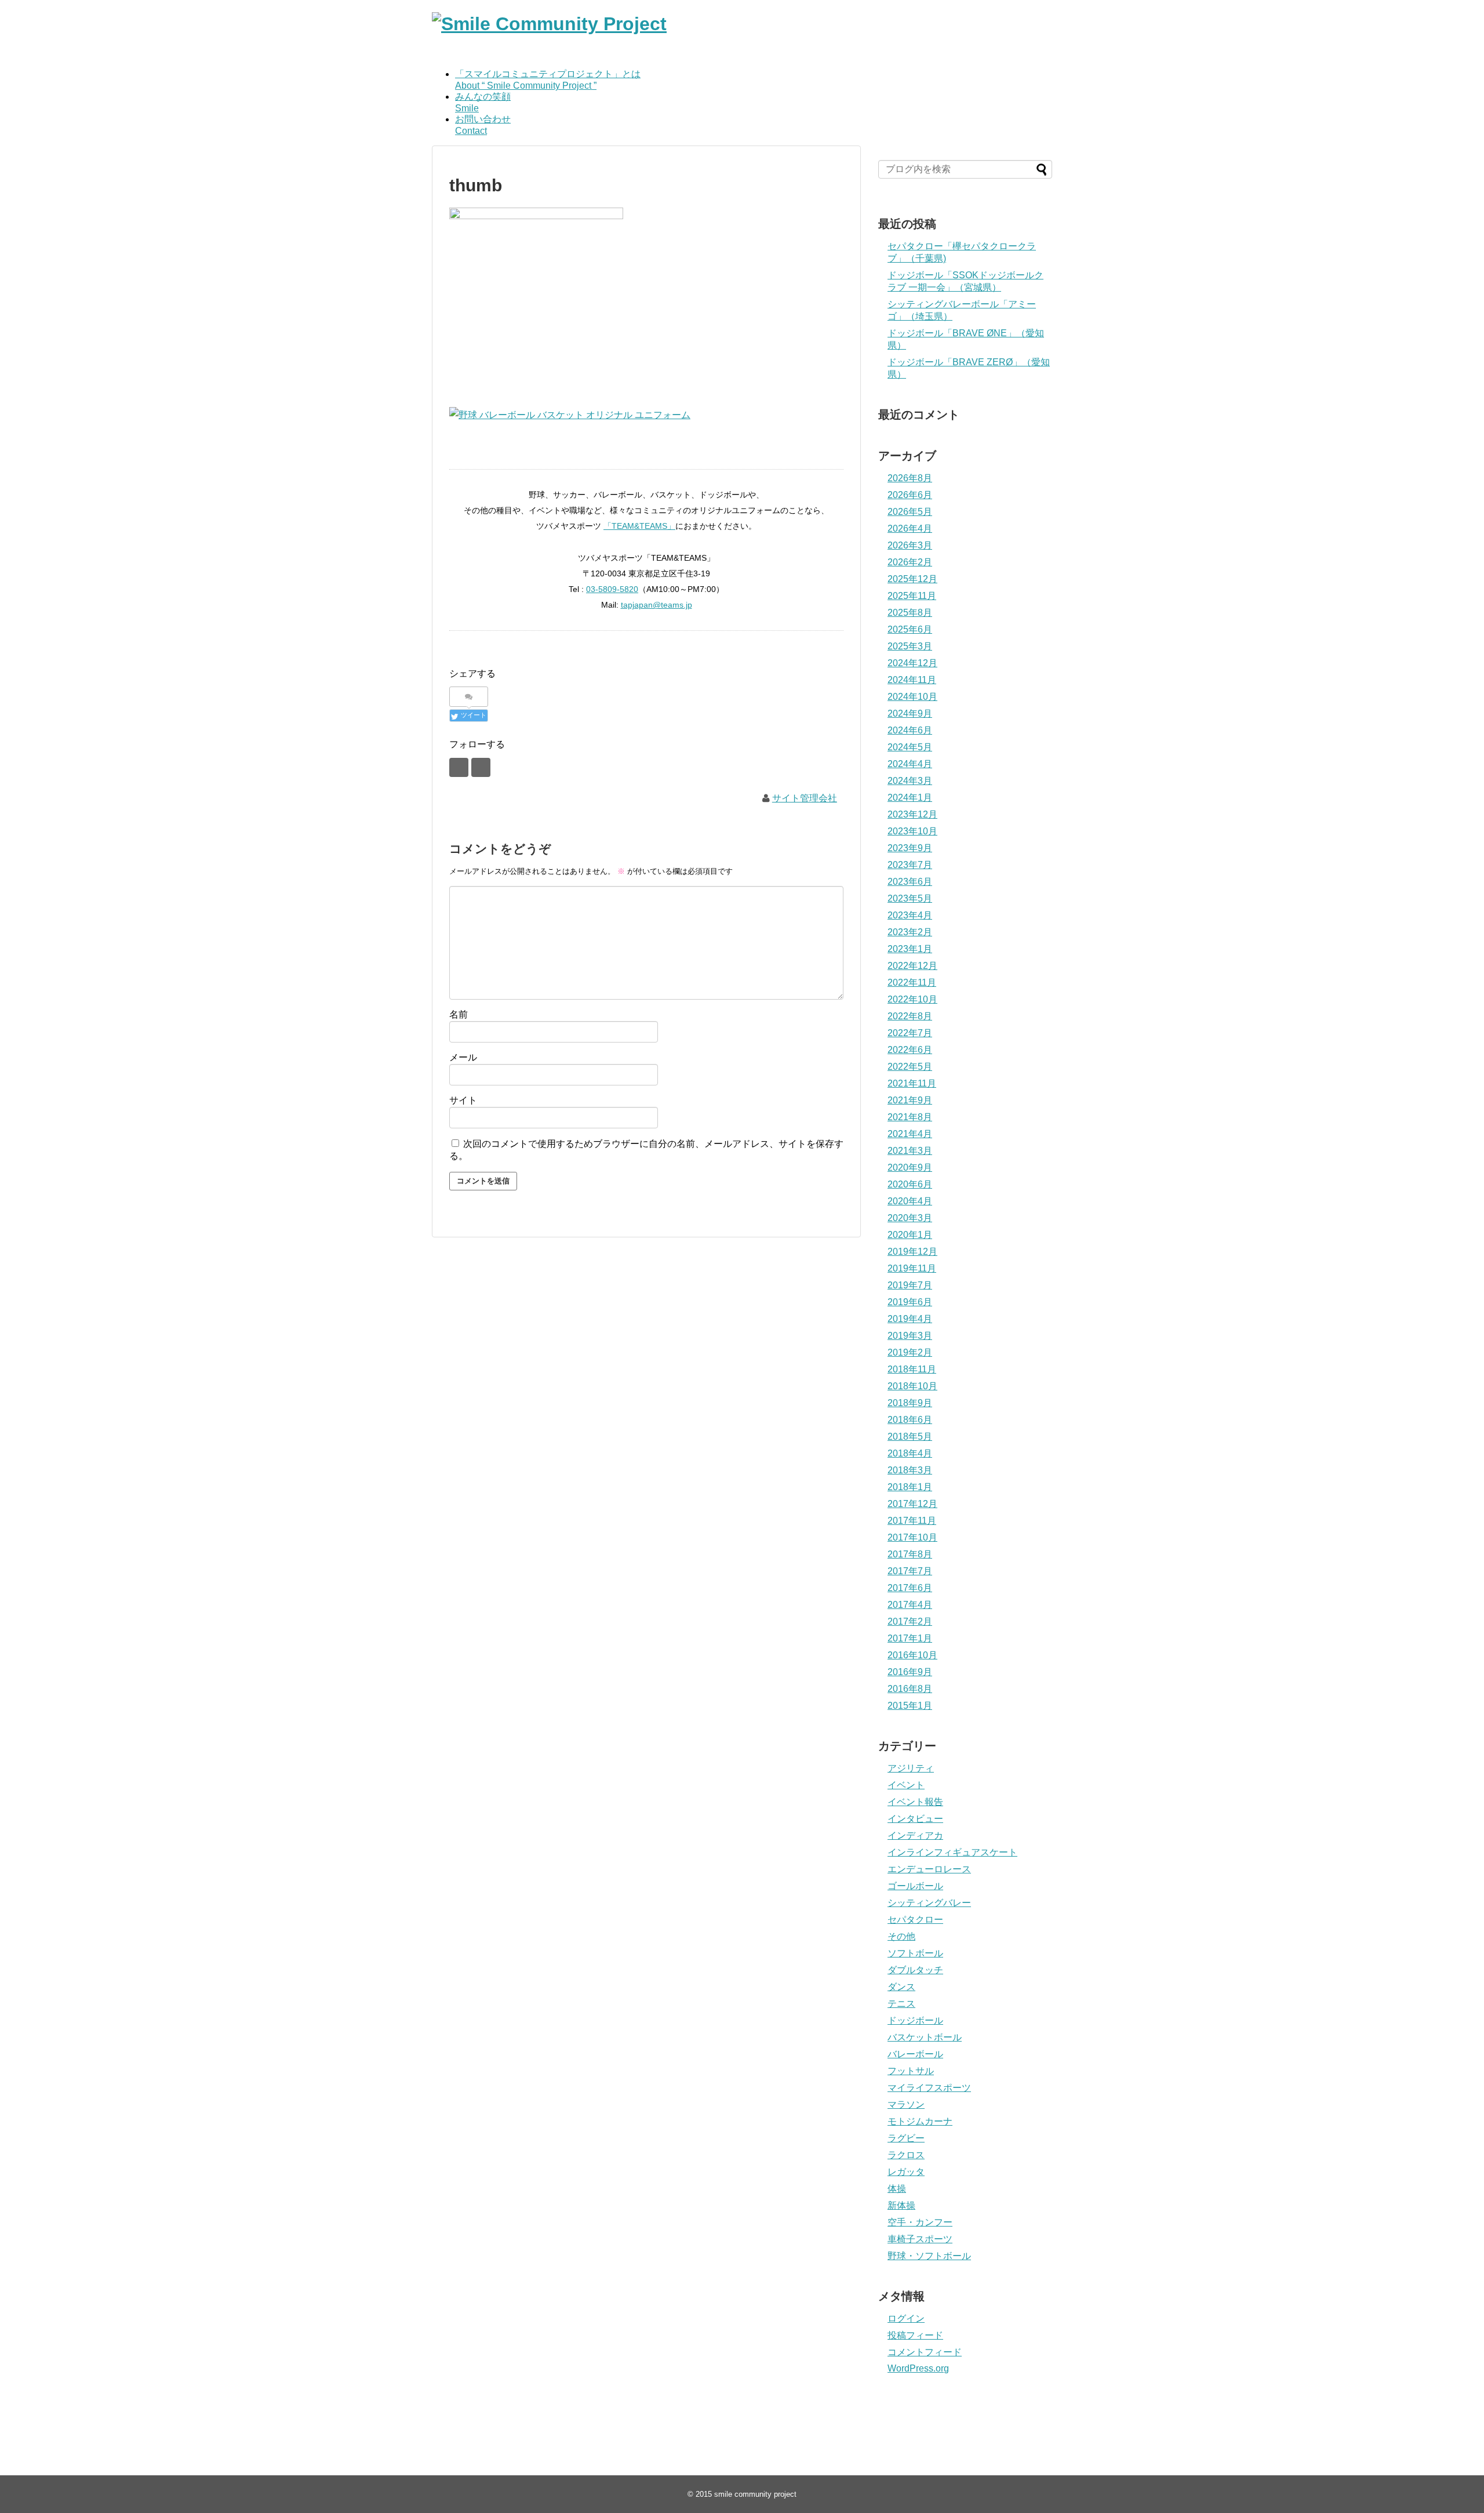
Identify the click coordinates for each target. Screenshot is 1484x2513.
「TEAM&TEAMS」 (639, 526)
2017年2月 (910, 1622)
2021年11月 (912, 1083)
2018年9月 (910, 1403)
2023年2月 (910, 932)
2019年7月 (910, 1285)
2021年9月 (910, 1100)
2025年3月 (910, 646)
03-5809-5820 (612, 589)
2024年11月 (912, 680)
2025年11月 (912, 596)
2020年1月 (910, 1235)
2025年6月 (910, 629)
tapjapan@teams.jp (656, 605)
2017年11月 (912, 1521)
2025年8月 (910, 613)
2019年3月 (910, 1336)
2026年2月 (910, 562)
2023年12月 (912, 814)
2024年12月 (912, 663)
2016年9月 (910, 1672)
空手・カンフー (920, 2222)
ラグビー (906, 2138)
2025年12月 (912, 579)
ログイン (906, 2318)
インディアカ (915, 1835)
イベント (906, 1785)
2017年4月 (910, 1605)
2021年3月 (910, 1151)
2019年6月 (910, 1302)
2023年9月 (910, 848)
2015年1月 (910, 1706)
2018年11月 (912, 1369)
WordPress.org (918, 2368)
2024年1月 (910, 798)
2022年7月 (910, 1033)
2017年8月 (910, 1554)
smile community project (755, 2494)
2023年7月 (910, 865)
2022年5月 (910, 1067)
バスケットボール (925, 2037)
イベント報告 (915, 1802)
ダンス (901, 1987)
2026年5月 (910, 512)
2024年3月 (910, 781)
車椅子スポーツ (920, 2239)
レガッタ (906, 2172)
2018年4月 (910, 1453)
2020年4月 (910, 1201)
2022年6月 (910, 1050)
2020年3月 (910, 1218)
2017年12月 (912, 1504)
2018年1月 (910, 1487)
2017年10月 (912, 1537)
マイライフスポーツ (929, 2088)
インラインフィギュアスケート (952, 1852)
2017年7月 (910, 1571)
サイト (463, 1100)
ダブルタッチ (915, 1970)
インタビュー (915, 1819)
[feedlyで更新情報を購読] (459, 767)
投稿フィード (915, 2335)
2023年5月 (910, 898)
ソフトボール (915, 1953)
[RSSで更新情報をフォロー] (481, 767)
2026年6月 (910, 495)
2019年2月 (910, 1352)
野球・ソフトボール (929, 2256)
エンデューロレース (929, 1869)
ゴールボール (915, 1886)
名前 (459, 1014)
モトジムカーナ (920, 2121)
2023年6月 (910, 882)
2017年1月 (910, 1638)
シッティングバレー (929, 1903)
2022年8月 (910, 1016)
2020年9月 (910, 1167)
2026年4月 (910, 529)
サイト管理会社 (805, 798)
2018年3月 (910, 1470)
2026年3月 (910, 545)
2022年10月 (912, 999)
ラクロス (906, 2155)
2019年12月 (912, 1252)
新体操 (901, 2205)
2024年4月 (910, 764)
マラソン (906, 2105)
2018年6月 (910, 1420)
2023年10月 (912, 831)
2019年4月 (910, 1319)
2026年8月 (910, 478)
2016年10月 (912, 1655)
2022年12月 (912, 966)
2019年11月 (912, 1268)
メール (463, 1057)
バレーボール (915, 2054)
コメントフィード (925, 2352)
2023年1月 (910, 949)
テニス (901, 2004)
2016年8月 (910, 1689)
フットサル (911, 2071)
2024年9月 (910, 713)
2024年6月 (910, 730)
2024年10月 (912, 697)
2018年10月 (912, 1386)
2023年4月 (910, 915)
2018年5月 (910, 1437)
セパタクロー (915, 1920)
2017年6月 (910, 1588)
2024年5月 (910, 747)
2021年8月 (910, 1117)
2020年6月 (910, 1184)
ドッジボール (915, 2020)
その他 (901, 1936)
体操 (897, 2189)
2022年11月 (912, 983)
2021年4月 (910, 1134)
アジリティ (911, 1768)
